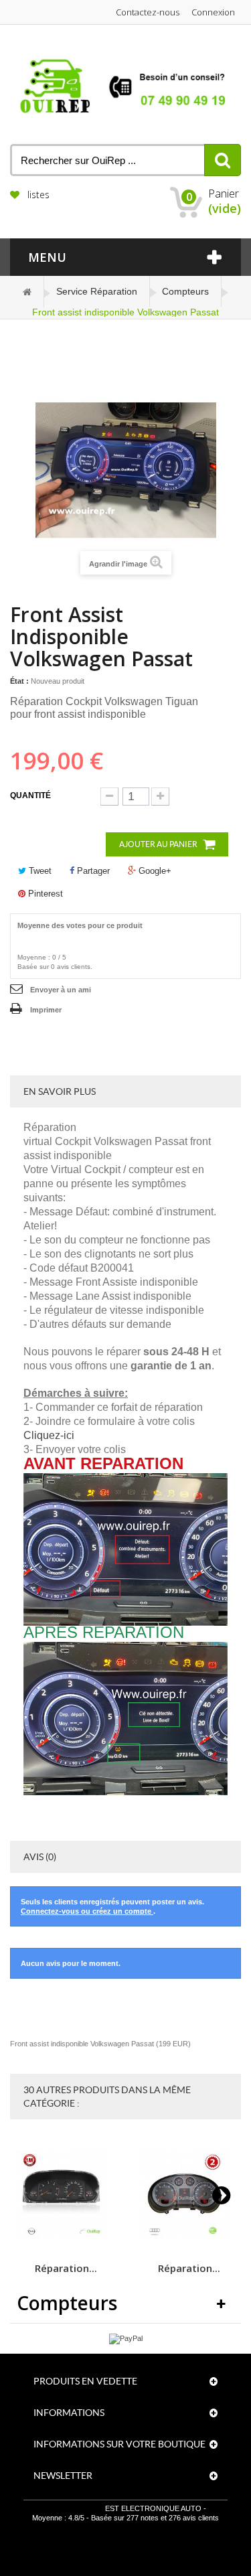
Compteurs (185, 291)
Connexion (213, 12)
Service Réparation (97, 291)
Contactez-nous (148, 12)
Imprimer (46, 1010)
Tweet (39, 871)
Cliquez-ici (49, 1435)
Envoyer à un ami (61, 990)
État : (19, 681)
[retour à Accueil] (27, 292)
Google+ (154, 871)
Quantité (30, 795)
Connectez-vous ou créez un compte (87, 1911)
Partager (92, 871)
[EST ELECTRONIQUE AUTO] (125, 86)
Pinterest (44, 894)
